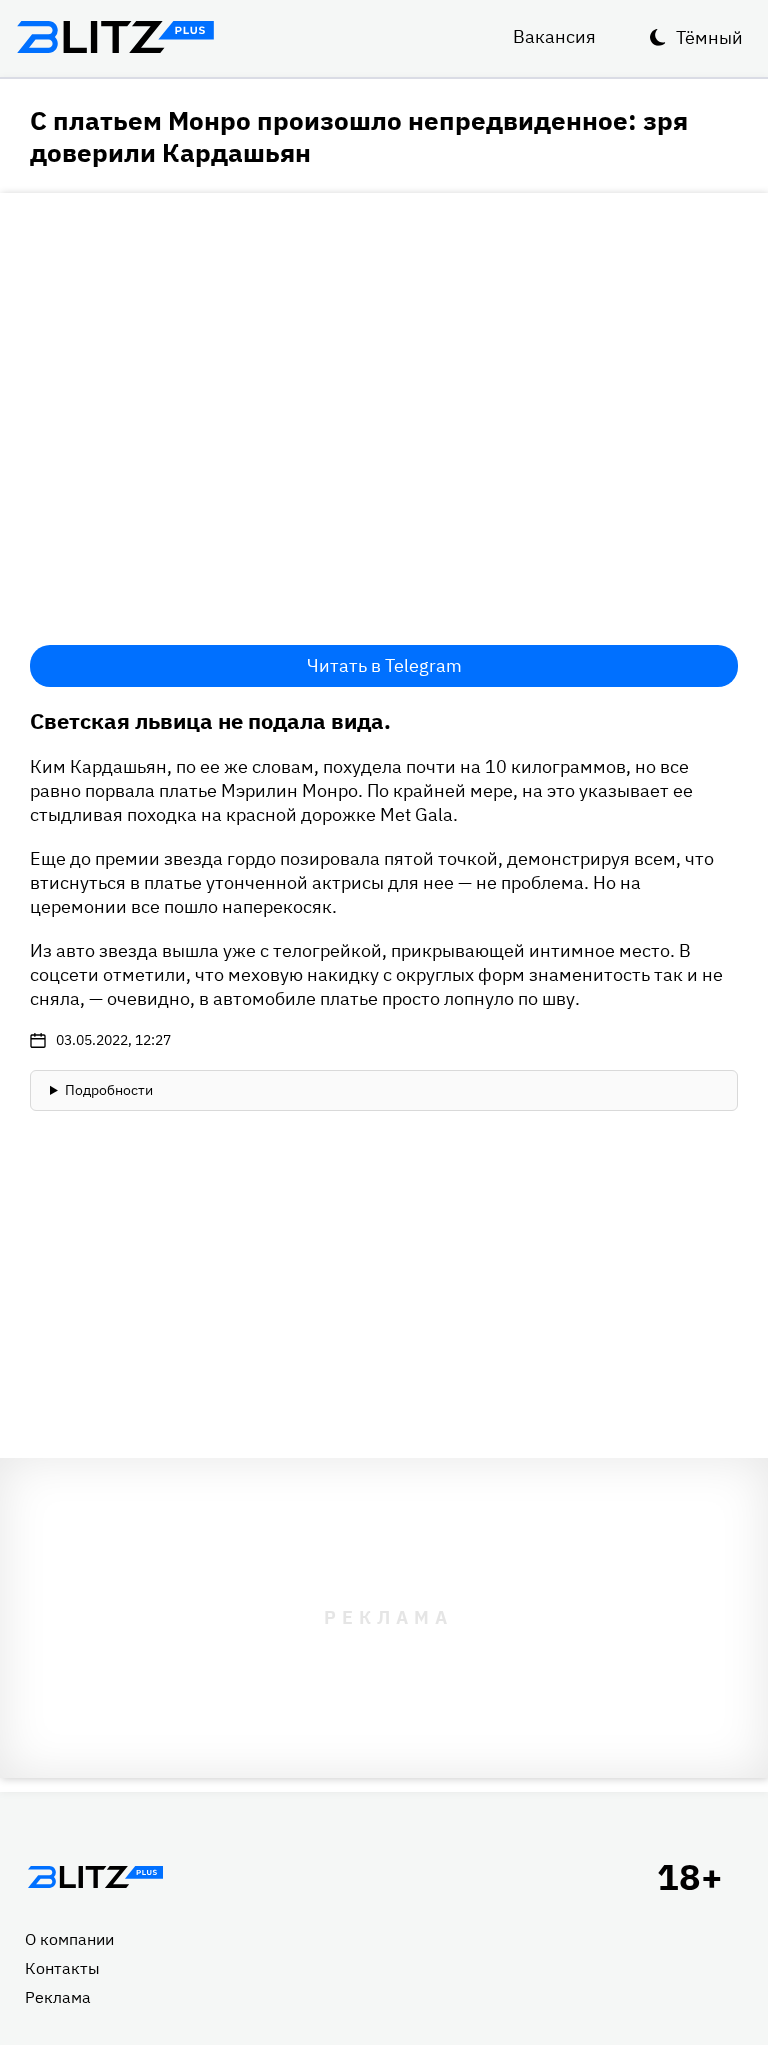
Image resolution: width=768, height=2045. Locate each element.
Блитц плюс (115, 37)
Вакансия (554, 36)
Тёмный (709, 37)
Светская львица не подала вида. (210, 720)
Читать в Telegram (384, 665)
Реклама (58, 1997)
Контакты (62, 1968)
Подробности (109, 1090)
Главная (95, 1877)
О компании (69, 1939)
